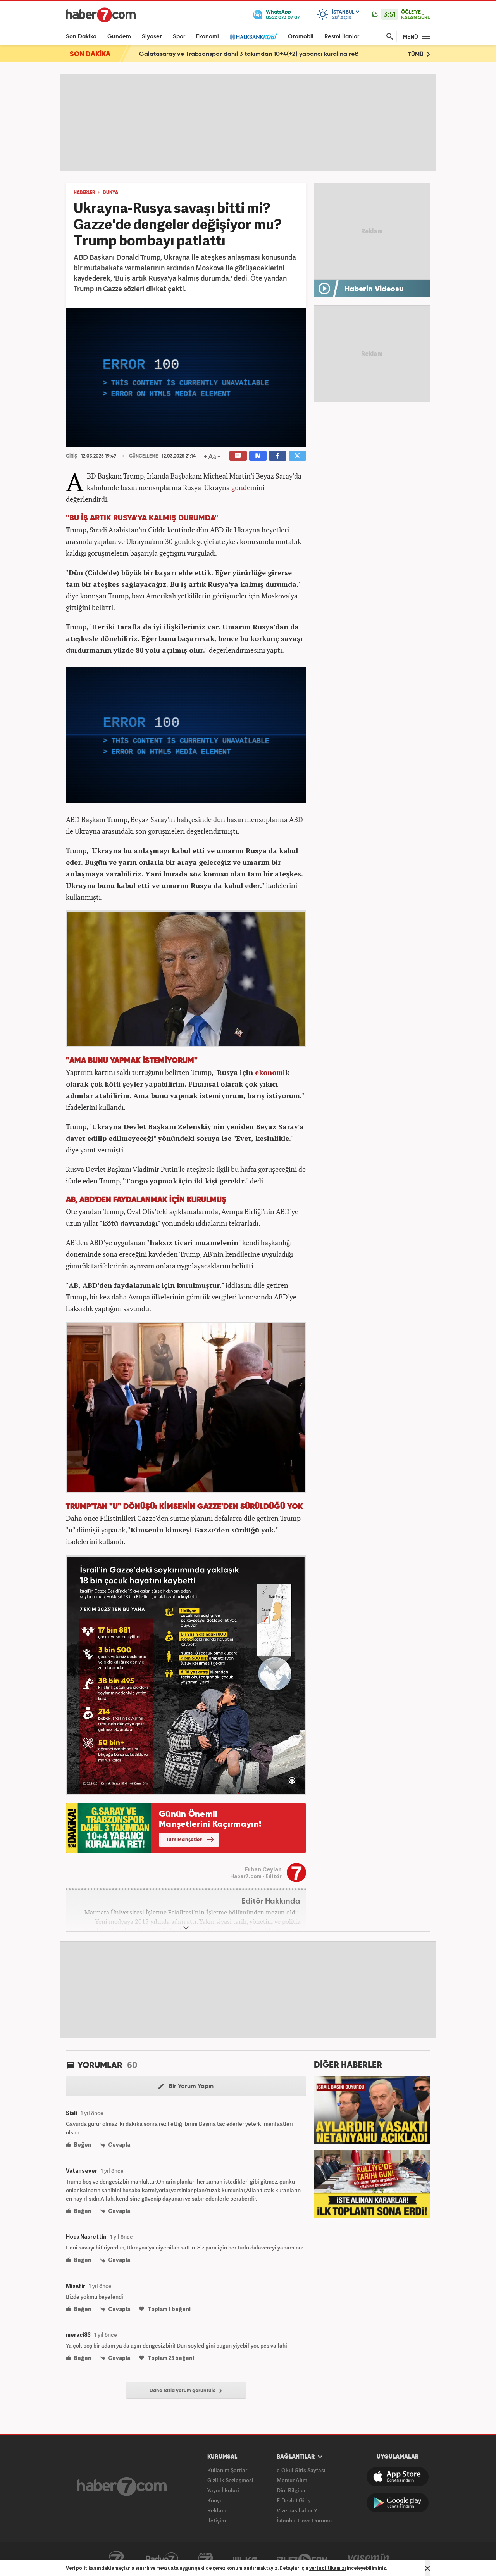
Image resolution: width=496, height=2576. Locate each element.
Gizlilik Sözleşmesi (230, 2480)
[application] (186, 377)
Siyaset (152, 37)
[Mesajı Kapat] (427, 2568)
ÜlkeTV (245, 2559)
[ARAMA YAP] (388, 37)
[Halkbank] (253, 37)
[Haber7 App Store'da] (398, 2477)
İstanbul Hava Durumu (304, 2520)
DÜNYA (110, 193)
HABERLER (84, 193)
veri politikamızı (328, 2568)
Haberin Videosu (374, 289)
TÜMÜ (417, 54)
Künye (215, 2500)
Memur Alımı (293, 2480)
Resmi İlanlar (342, 37)
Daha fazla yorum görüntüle (183, 2391)
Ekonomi (208, 37)
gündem (244, 487)
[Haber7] (101, 15)
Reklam (217, 2510)
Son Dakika (81, 37)
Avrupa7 (206, 2559)
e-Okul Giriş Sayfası (301, 2470)
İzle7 (302, 2559)
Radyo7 (162, 2559)
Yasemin (369, 2559)
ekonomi (270, 1072)
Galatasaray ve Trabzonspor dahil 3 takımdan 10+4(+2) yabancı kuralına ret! (249, 54)
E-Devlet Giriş (294, 2500)
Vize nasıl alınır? (297, 2510)
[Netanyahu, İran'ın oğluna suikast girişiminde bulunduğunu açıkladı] (372, 2109)
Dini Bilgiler (291, 2490)
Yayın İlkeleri (223, 2490)
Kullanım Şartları (228, 2470)
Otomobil (301, 37)
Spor (179, 37)
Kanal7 (116, 2559)
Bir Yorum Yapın (190, 2087)
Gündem (119, 37)
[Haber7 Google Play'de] (398, 2503)
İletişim (217, 2520)
